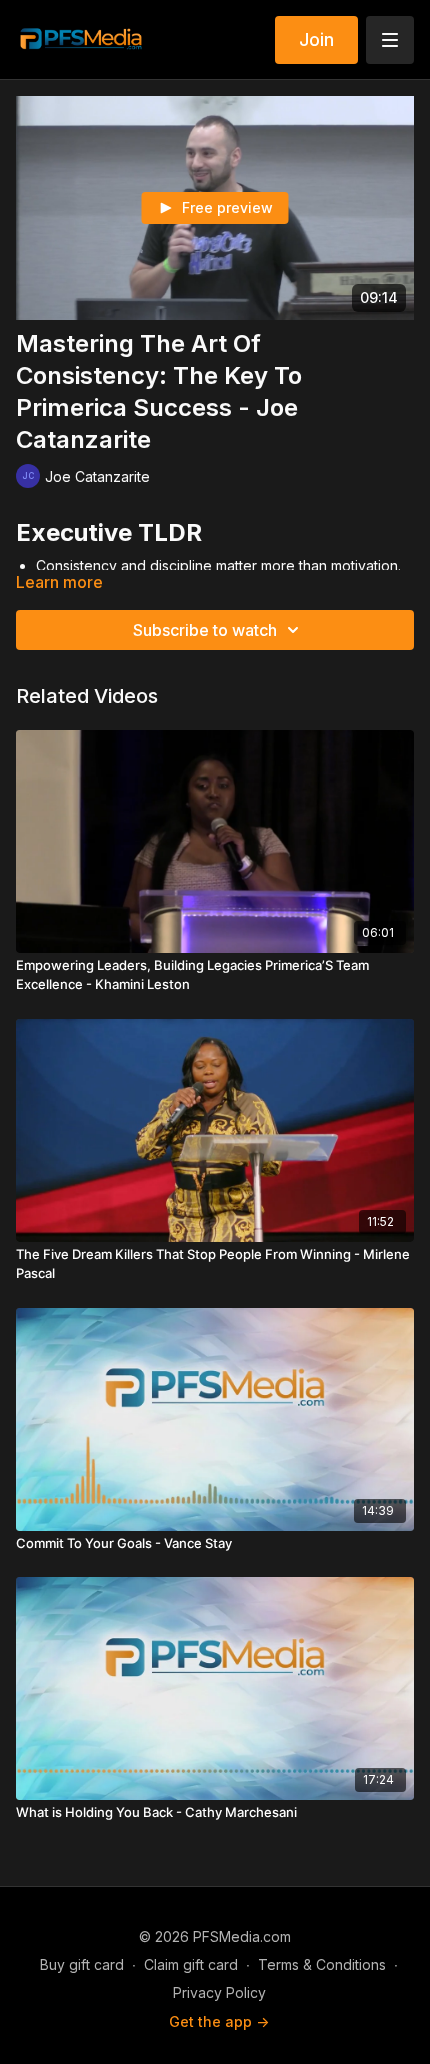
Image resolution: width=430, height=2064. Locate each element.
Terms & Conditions (322, 1964)
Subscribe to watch (205, 630)
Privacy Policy (219, 1992)
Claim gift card (191, 1964)
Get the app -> (219, 2021)
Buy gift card (82, 1964)
